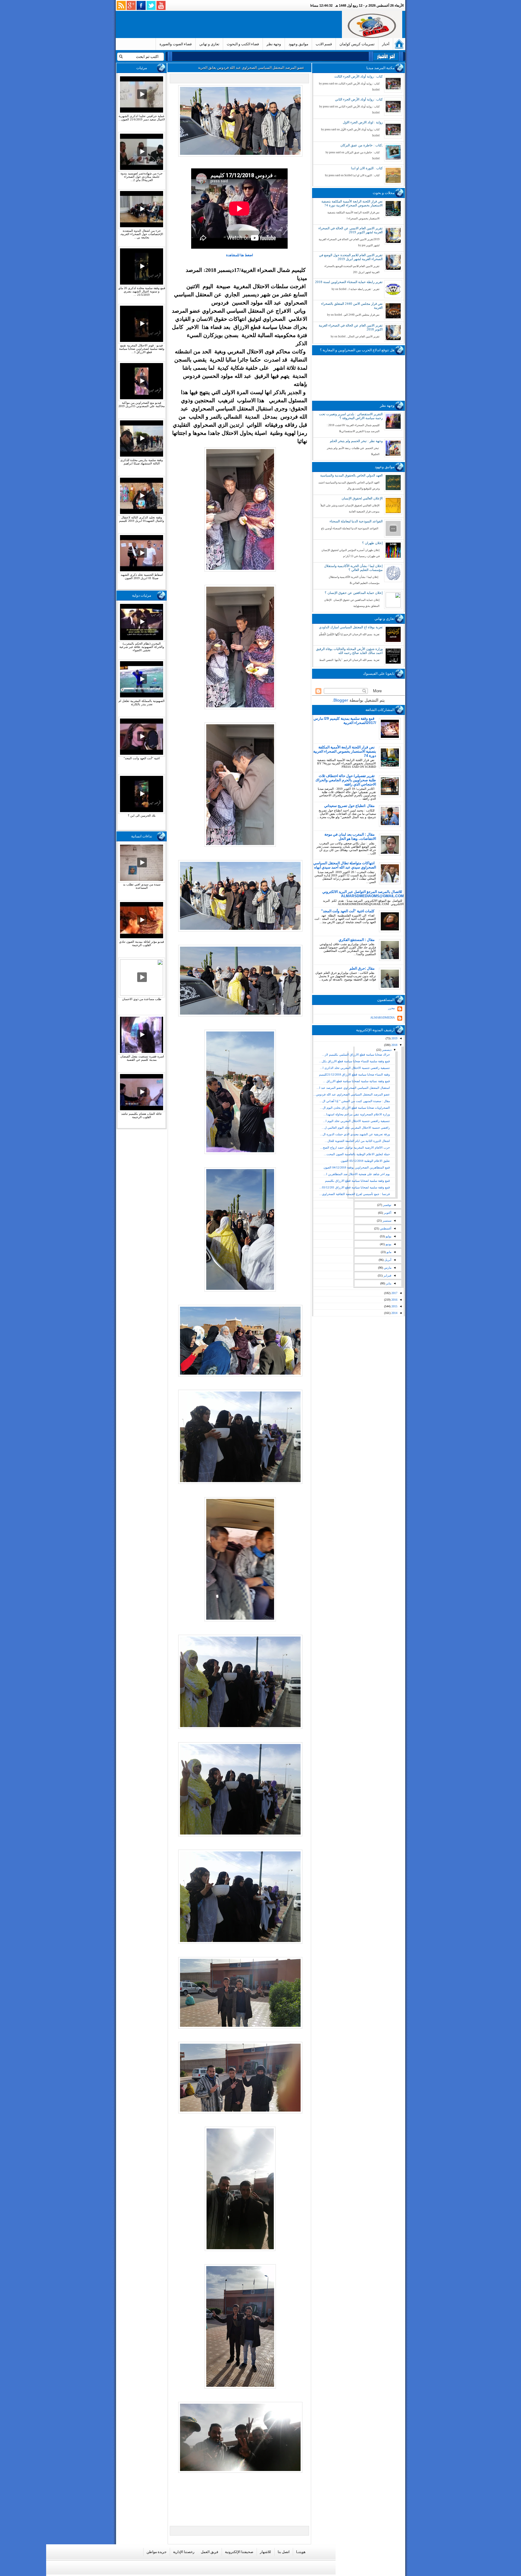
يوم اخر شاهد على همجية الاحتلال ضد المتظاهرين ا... (357, 1174)
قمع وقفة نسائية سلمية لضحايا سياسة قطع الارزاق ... (356, 1081)
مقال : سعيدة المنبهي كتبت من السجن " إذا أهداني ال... (355, 1101)
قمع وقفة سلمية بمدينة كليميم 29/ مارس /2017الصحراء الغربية (345, 721)
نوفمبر (387, 1205)
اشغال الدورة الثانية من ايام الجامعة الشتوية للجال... (357, 1141)
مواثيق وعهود (298, 44)
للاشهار (265, 2552)
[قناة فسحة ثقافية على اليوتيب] (161, 5)
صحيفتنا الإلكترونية (239, 2552)
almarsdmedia (382, 1017)
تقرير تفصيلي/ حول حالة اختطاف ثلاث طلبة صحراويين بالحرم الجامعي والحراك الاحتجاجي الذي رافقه (346, 780)
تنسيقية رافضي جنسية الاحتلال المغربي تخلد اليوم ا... (356, 1121)
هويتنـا (301, 2552)
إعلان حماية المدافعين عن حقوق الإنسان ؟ (354, 593)
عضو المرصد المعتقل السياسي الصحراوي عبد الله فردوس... (352, 1094)
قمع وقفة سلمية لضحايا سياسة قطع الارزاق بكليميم (357, 1181)
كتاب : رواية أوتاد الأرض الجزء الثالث (358, 76)
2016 (394, 1300)
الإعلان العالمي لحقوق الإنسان (362, 498)
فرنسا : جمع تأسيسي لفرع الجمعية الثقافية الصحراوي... (355, 1194)
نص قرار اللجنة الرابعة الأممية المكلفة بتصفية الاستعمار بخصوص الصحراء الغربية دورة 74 (352, 203)
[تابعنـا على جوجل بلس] (131, 5)
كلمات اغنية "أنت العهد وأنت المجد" (348, 911)
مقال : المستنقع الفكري (357, 940)
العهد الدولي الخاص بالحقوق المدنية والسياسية (351, 475)
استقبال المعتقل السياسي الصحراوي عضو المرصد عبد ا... (353, 1088)
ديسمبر (386, 1050)
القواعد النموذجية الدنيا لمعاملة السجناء (356, 521)
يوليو (388, 1236)
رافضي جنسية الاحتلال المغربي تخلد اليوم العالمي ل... (356, 1128)
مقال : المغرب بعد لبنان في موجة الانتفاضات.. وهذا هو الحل (350, 837)
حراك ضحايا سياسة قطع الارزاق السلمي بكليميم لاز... (356, 1055)
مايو (388, 1252)
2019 (394, 1038)
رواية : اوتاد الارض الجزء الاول (363, 122)
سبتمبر (387, 1221)
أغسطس (385, 1228)
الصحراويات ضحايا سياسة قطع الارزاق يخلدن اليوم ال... (355, 1108)
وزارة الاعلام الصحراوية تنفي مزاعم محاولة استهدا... (357, 1114)
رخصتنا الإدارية (184, 2552)
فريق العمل (210, 2552)
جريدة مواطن (156, 2552)
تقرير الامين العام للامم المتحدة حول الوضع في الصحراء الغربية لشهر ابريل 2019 (351, 257)
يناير (388, 1283)
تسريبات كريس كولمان (357, 44)
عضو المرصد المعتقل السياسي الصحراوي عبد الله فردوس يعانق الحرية (251, 68)
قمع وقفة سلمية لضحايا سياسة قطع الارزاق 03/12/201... (355, 1187)
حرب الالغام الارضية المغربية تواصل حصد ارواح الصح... (355, 1148)
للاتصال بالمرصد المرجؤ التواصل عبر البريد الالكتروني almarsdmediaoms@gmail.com (363, 894)
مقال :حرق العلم (362, 968)
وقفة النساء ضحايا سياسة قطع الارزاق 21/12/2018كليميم (354, 1074)
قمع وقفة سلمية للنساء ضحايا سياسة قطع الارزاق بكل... (354, 1061)
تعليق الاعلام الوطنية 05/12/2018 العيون (365, 1161)
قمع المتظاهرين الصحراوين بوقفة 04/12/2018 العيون (357, 1167)
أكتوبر (387, 1213)
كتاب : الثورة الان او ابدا (367, 168)
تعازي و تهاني (209, 44)
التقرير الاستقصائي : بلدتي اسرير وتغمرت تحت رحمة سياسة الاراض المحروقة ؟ (351, 416)
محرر (391, 1008)
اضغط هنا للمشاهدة (240, 255)
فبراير (387, 1275)
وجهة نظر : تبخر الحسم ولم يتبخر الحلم (356, 441)
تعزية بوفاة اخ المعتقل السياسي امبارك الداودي (351, 627)
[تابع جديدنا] (121, 5)
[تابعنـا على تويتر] (151, 5)
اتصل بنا (284, 2552)
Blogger (341, 700)
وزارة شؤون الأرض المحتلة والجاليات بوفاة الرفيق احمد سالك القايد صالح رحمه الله (349, 651)
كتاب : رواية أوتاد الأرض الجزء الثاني (359, 99)
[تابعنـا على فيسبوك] (141, 5)
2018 (394, 1045)
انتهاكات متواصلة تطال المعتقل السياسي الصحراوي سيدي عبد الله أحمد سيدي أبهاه (345, 865)
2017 (394, 1293)
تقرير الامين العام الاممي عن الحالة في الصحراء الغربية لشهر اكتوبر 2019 (350, 230)
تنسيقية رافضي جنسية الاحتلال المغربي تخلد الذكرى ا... (355, 1068)
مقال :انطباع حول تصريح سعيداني (349, 806)
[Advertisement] (230, 24)
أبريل (387, 1260)
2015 (394, 1306)
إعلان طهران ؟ (372, 543)
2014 (394, 1313)
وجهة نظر (274, 44)
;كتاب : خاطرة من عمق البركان (362, 145)
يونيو (388, 1244)
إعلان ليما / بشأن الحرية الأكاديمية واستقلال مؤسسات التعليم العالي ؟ (353, 568)
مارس (387, 1268)
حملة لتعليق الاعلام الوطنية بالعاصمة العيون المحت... (357, 1154)
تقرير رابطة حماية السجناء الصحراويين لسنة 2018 (349, 282)
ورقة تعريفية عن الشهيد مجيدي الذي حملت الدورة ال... (355, 1134)
